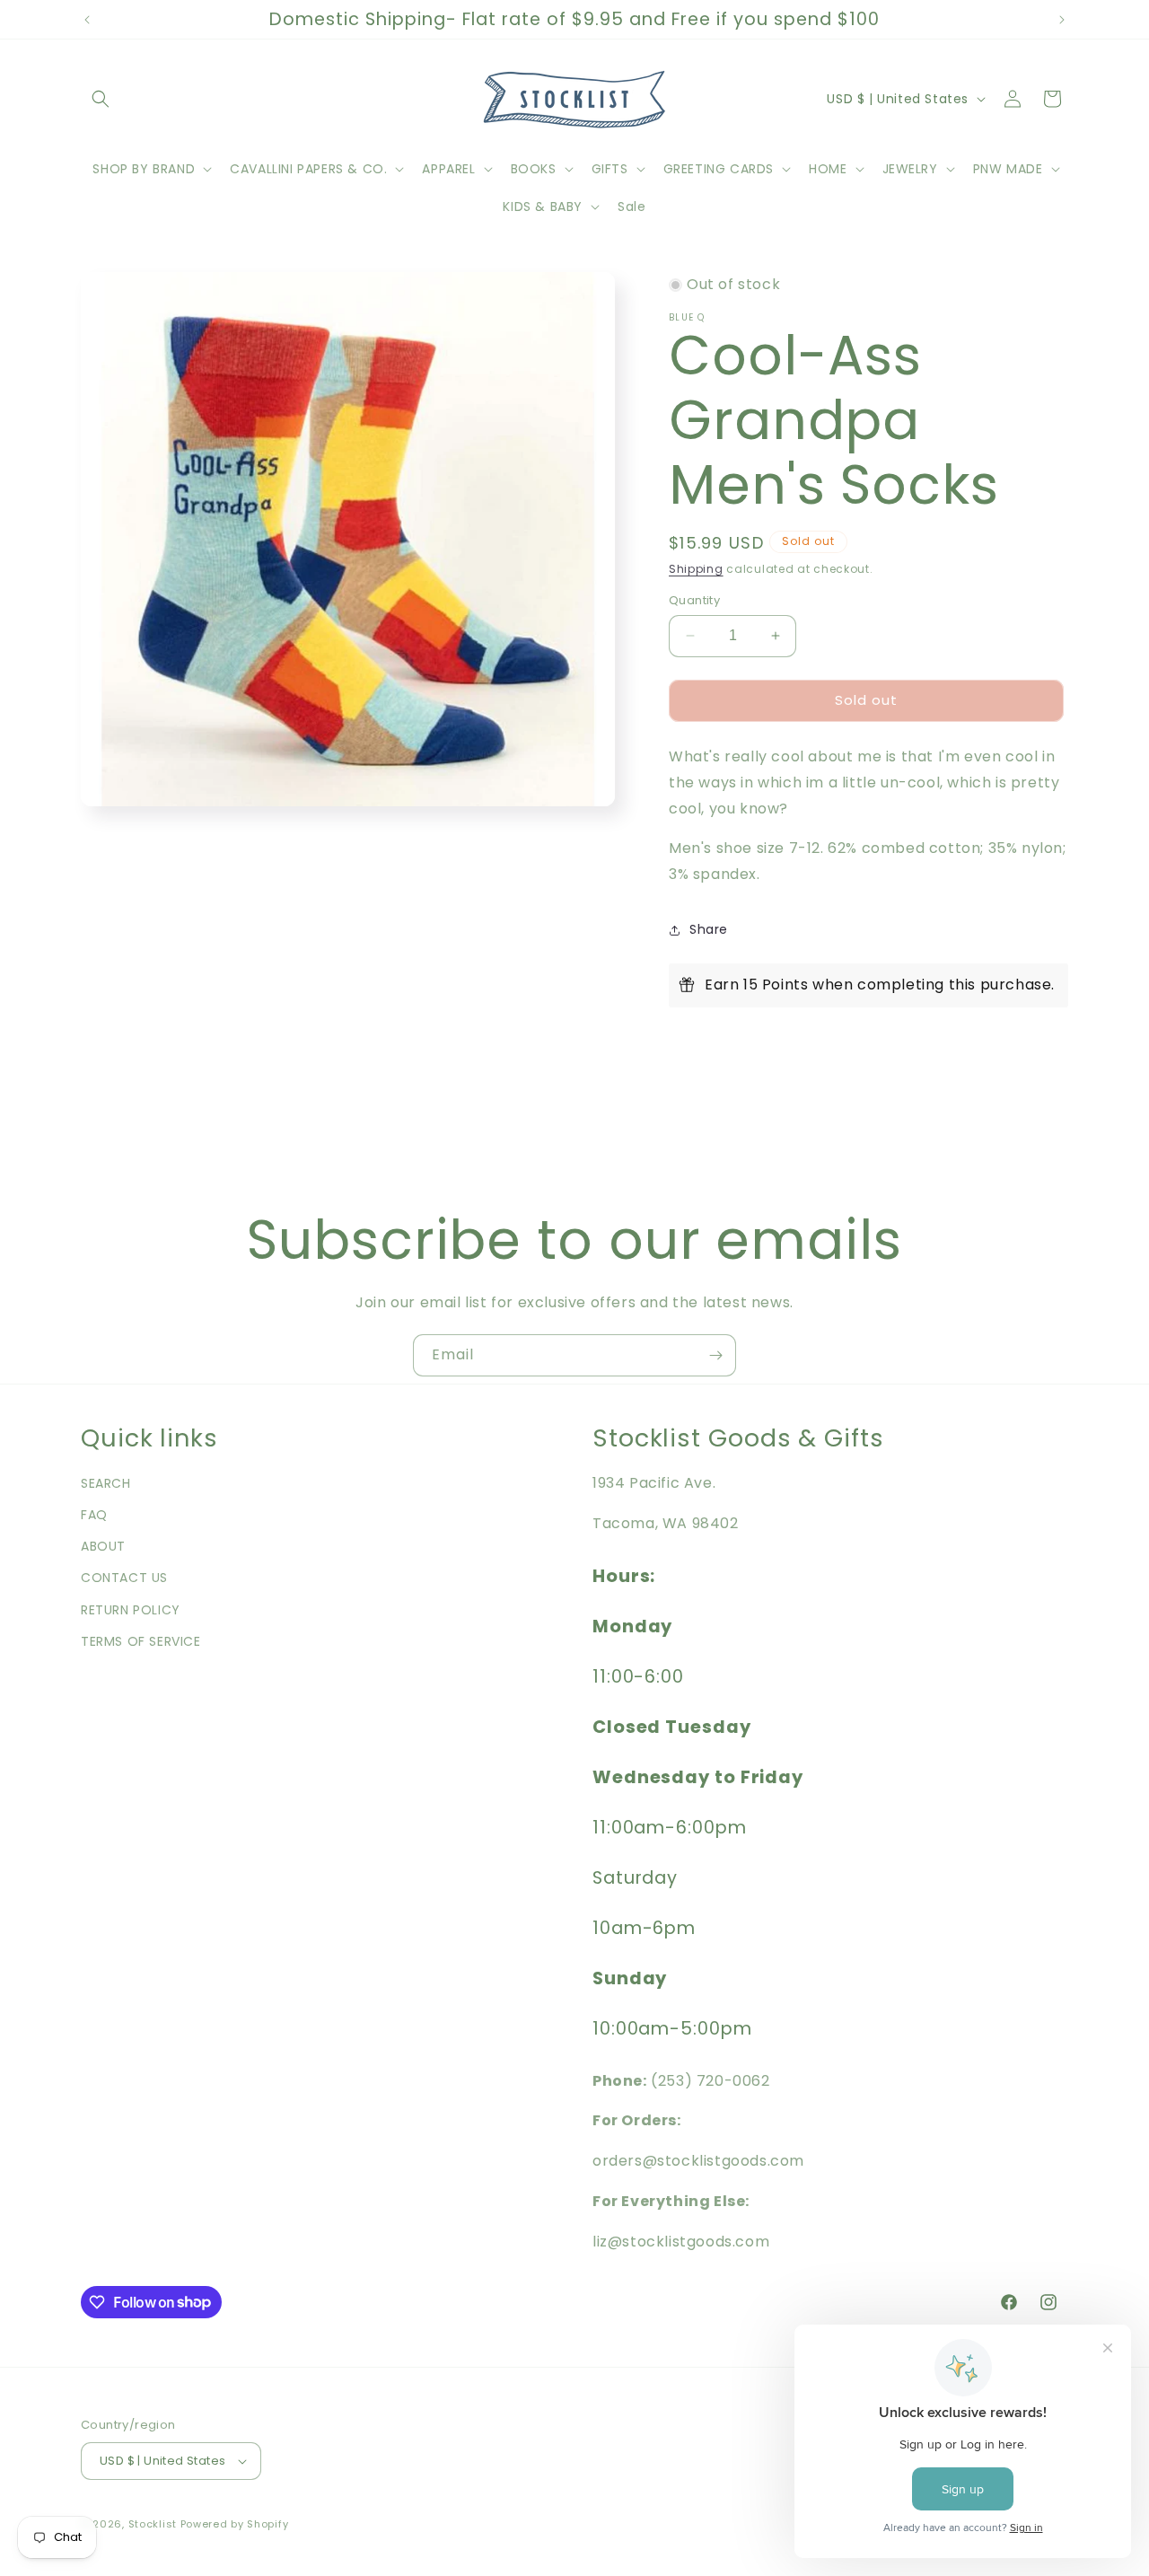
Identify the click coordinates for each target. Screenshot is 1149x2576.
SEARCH (106, 1483)
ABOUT (103, 1546)
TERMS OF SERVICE (141, 1641)
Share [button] (709, 929)
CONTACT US (124, 1578)
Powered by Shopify (235, 2524)
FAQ (94, 1515)
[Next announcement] (1062, 20)
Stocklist (153, 2524)
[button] (101, 99)
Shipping (696, 569)
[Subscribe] (715, 1355)
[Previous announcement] (87, 20)
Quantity (694, 600)
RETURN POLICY (131, 1610)
